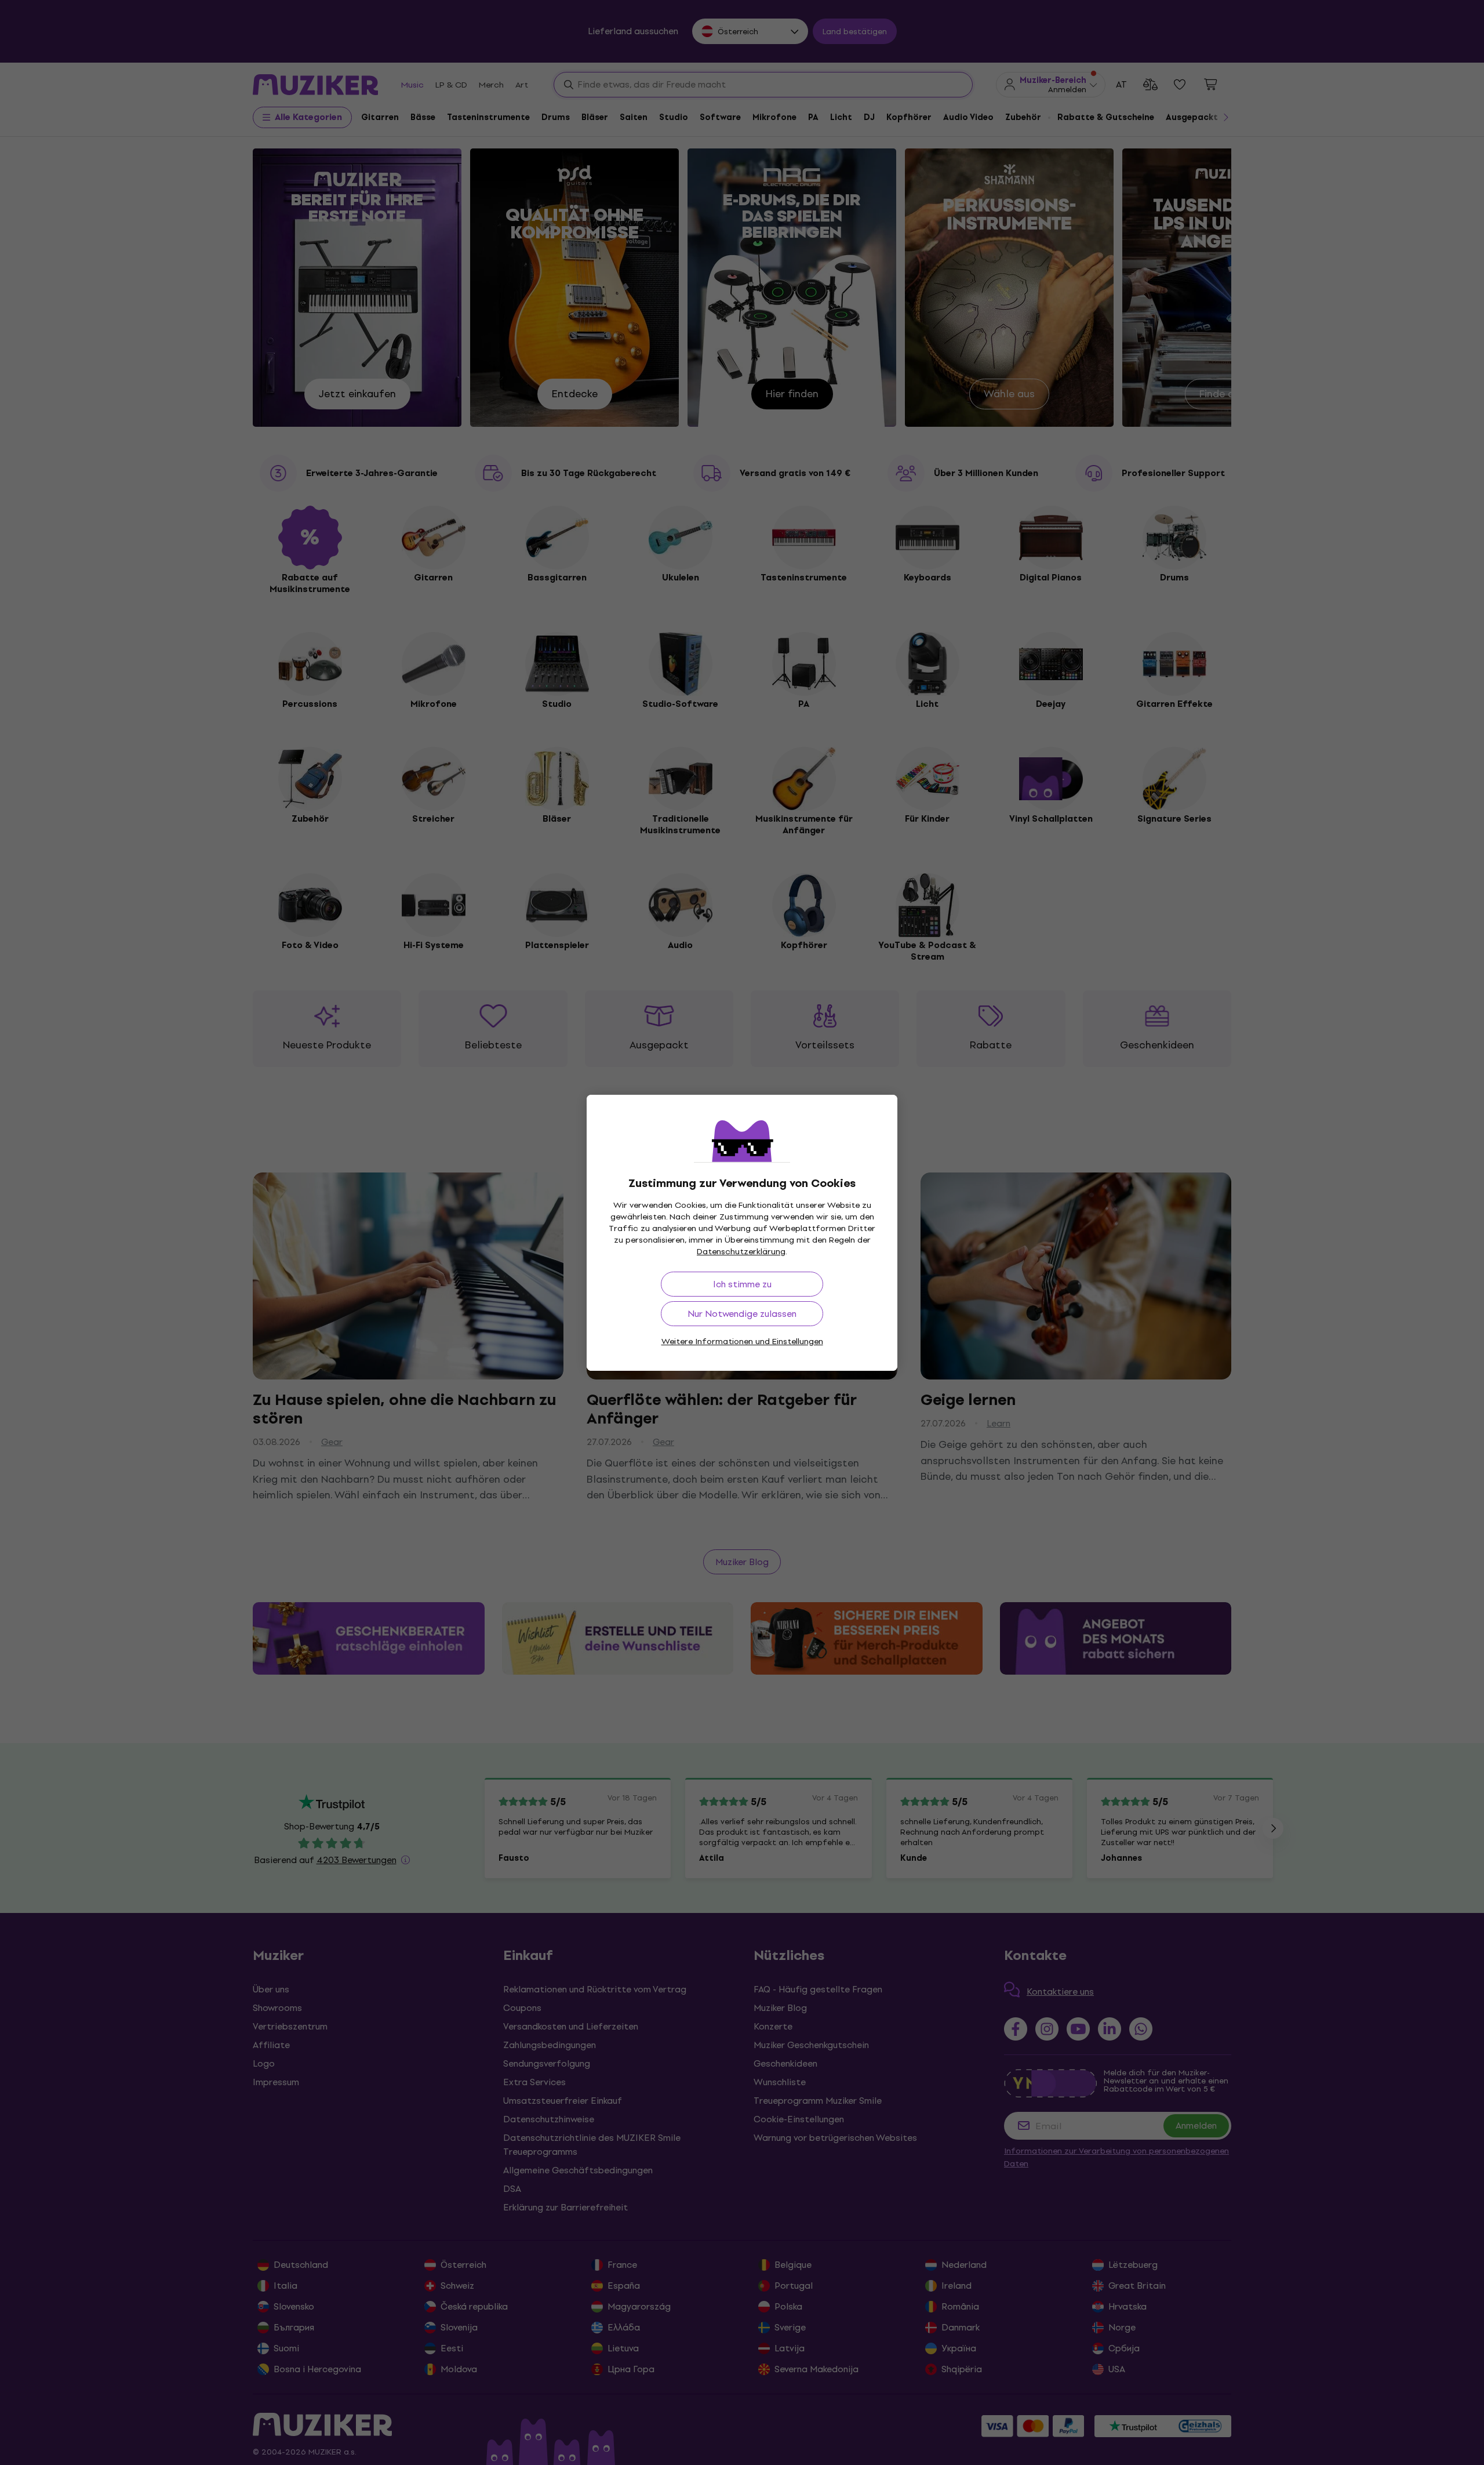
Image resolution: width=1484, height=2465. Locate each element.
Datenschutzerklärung (741, 1252)
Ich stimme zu (742, 1284)
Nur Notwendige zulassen (742, 1314)
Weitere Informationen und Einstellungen (742, 1342)
